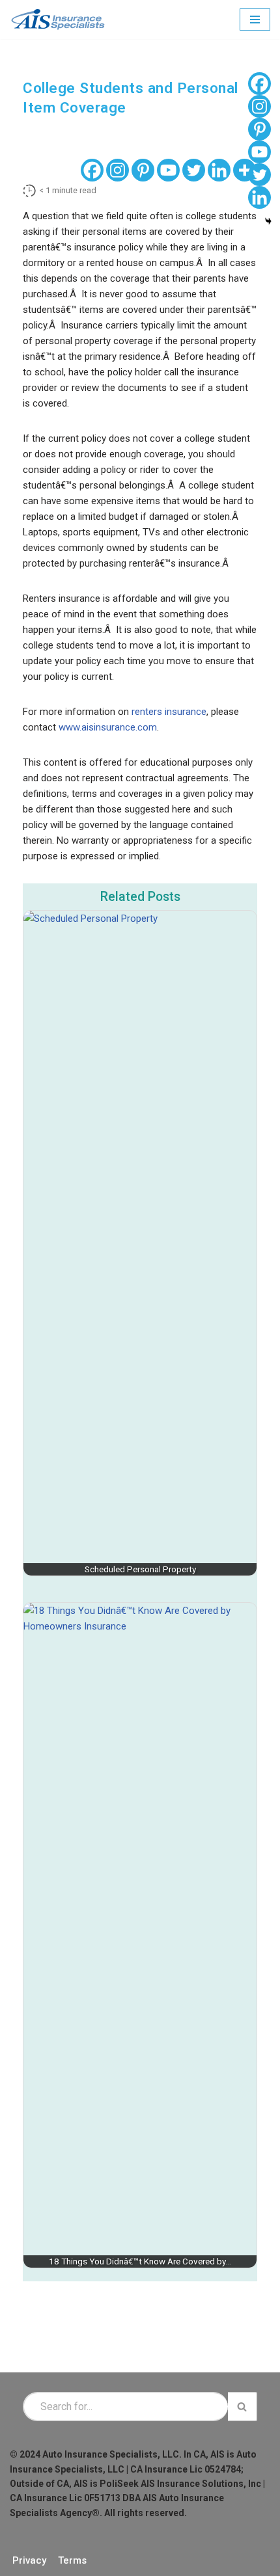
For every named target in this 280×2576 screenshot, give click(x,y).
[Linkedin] (219, 170)
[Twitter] (194, 170)
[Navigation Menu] (255, 20)
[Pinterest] (143, 170)
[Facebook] (92, 170)
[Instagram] (118, 170)
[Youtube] (168, 170)
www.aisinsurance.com (108, 727)
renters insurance (169, 712)
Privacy (29, 2560)
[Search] (243, 2407)
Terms (72, 2560)
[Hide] (268, 221)
